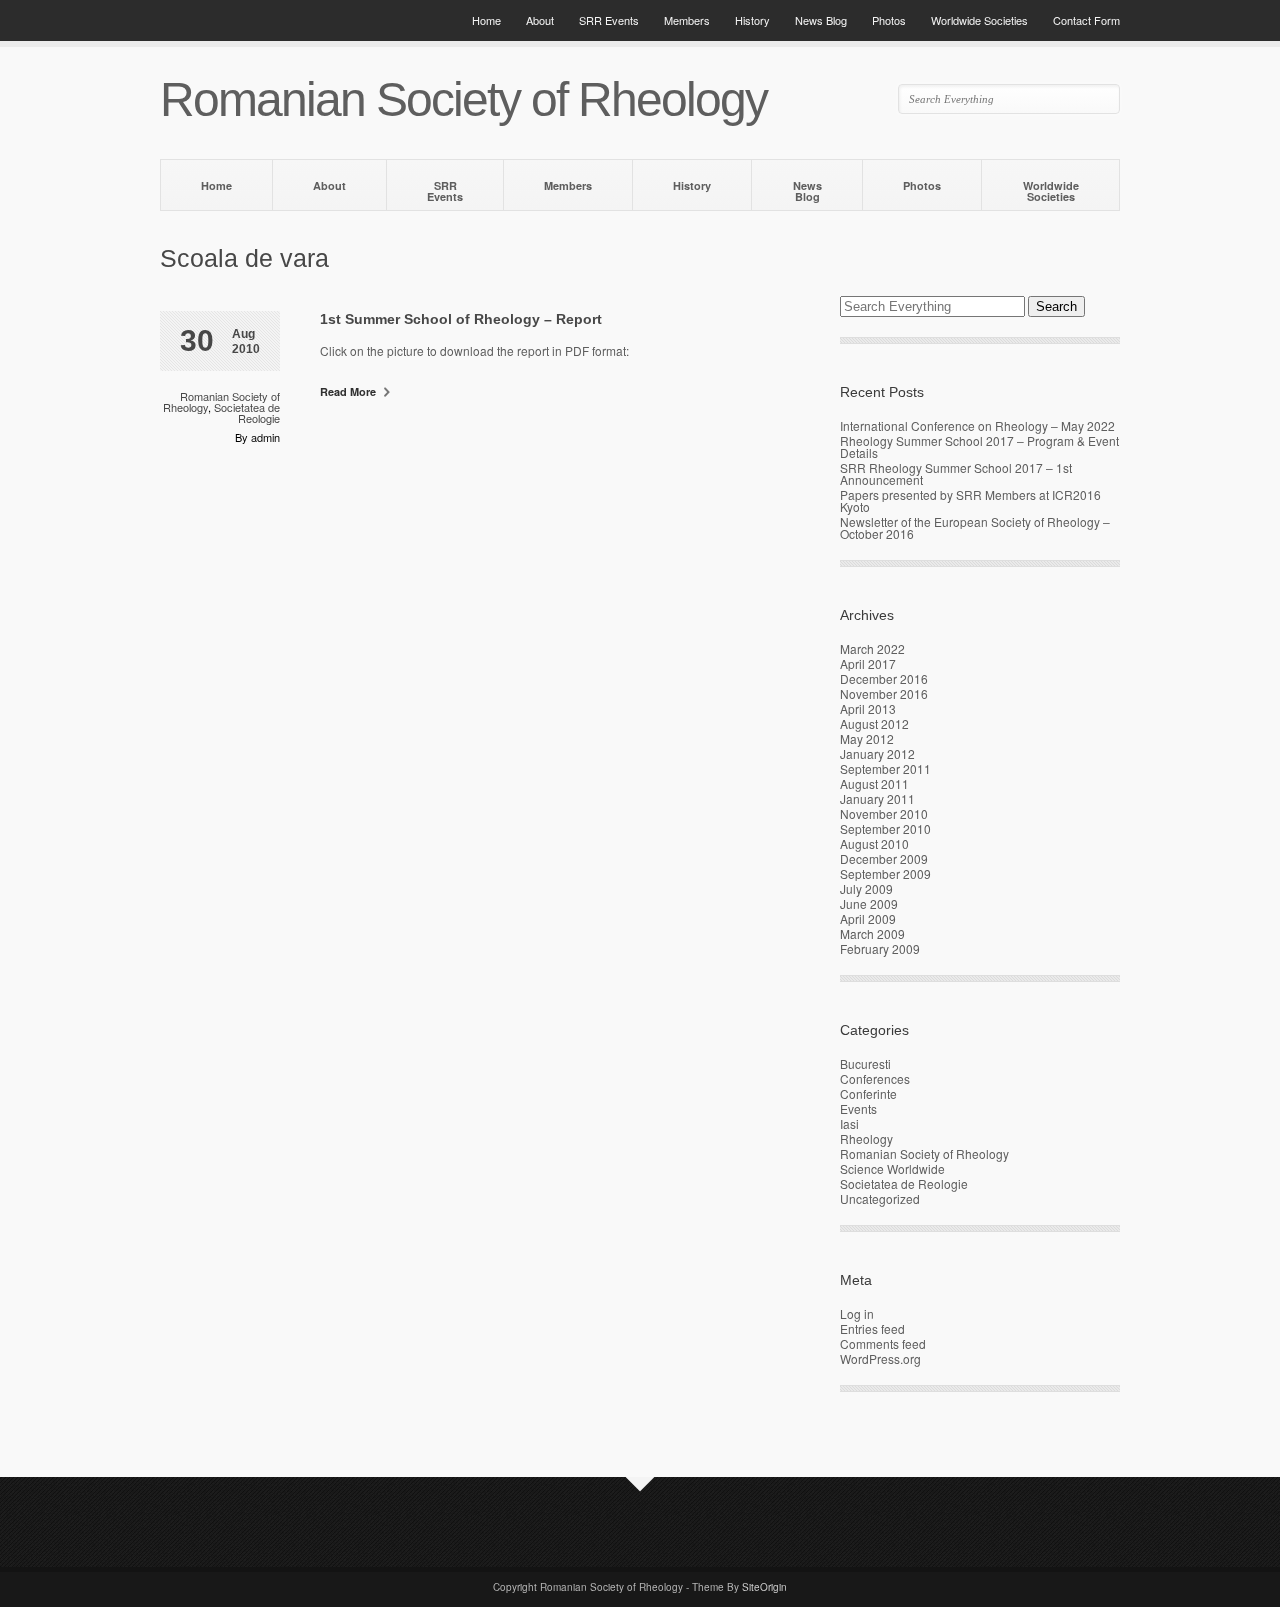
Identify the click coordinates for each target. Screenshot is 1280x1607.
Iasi (849, 1123)
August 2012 (874, 723)
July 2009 (866, 888)
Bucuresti (865, 1063)
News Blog (821, 20)
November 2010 (884, 813)
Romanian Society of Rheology (924, 1153)
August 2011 (874, 783)
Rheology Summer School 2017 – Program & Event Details (979, 446)
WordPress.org (880, 1358)
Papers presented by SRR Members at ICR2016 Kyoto (970, 500)
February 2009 (880, 948)
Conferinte (868, 1093)
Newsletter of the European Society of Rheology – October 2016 (975, 527)
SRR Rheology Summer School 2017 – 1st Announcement (956, 473)
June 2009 (869, 903)
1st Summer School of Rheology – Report (461, 319)
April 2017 (868, 663)
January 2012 (877, 753)
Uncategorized (880, 1198)
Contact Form (1086, 20)
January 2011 (877, 798)
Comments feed (883, 1343)
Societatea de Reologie (247, 412)
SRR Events (609, 20)
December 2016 (884, 678)
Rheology (866, 1138)
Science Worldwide (892, 1168)
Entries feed (872, 1328)
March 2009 (872, 933)
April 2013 (868, 708)
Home (486, 20)
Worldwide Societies (979, 20)
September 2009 (885, 873)
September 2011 (885, 768)
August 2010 (874, 843)
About (540, 20)
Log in (857, 1313)
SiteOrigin (764, 1587)
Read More (349, 391)
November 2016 (884, 693)
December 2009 (884, 858)
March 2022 (872, 648)
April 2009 (868, 918)
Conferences (875, 1078)
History (752, 20)
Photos (889, 20)
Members (687, 20)
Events (858, 1108)
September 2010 (885, 828)
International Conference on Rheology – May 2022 (977, 425)
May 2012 (867, 738)
